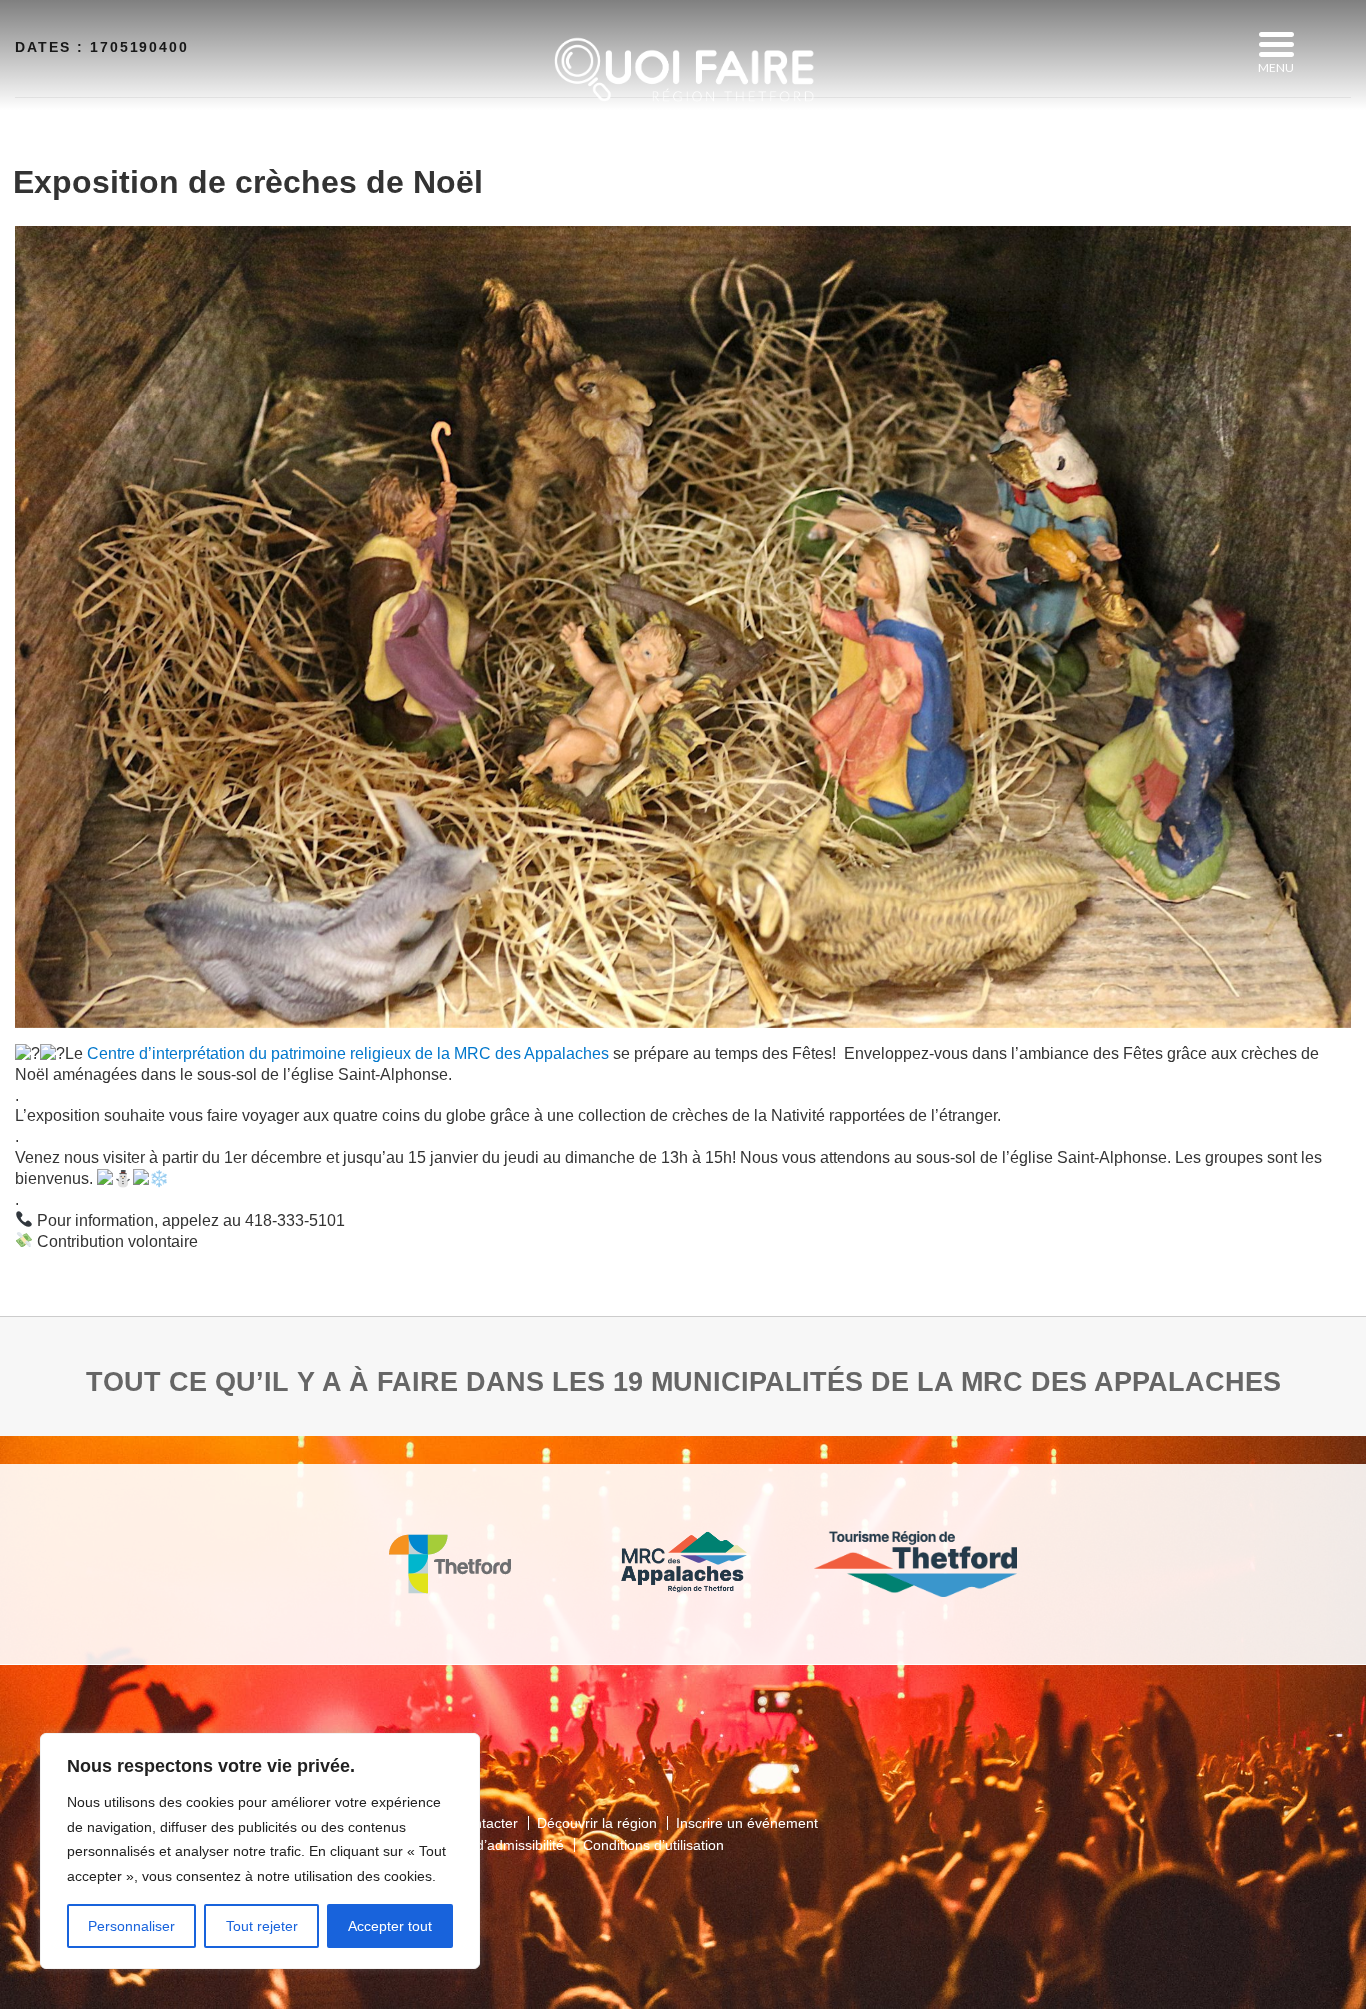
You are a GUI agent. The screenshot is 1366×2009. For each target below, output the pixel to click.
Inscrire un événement (747, 1823)
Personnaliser (131, 1926)
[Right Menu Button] (1276, 45)
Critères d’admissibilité (493, 1845)
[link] (348, 1053)
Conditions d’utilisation (653, 1845)
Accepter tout (390, 1926)
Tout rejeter (262, 1926)
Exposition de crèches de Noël (248, 182)
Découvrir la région (597, 1823)
